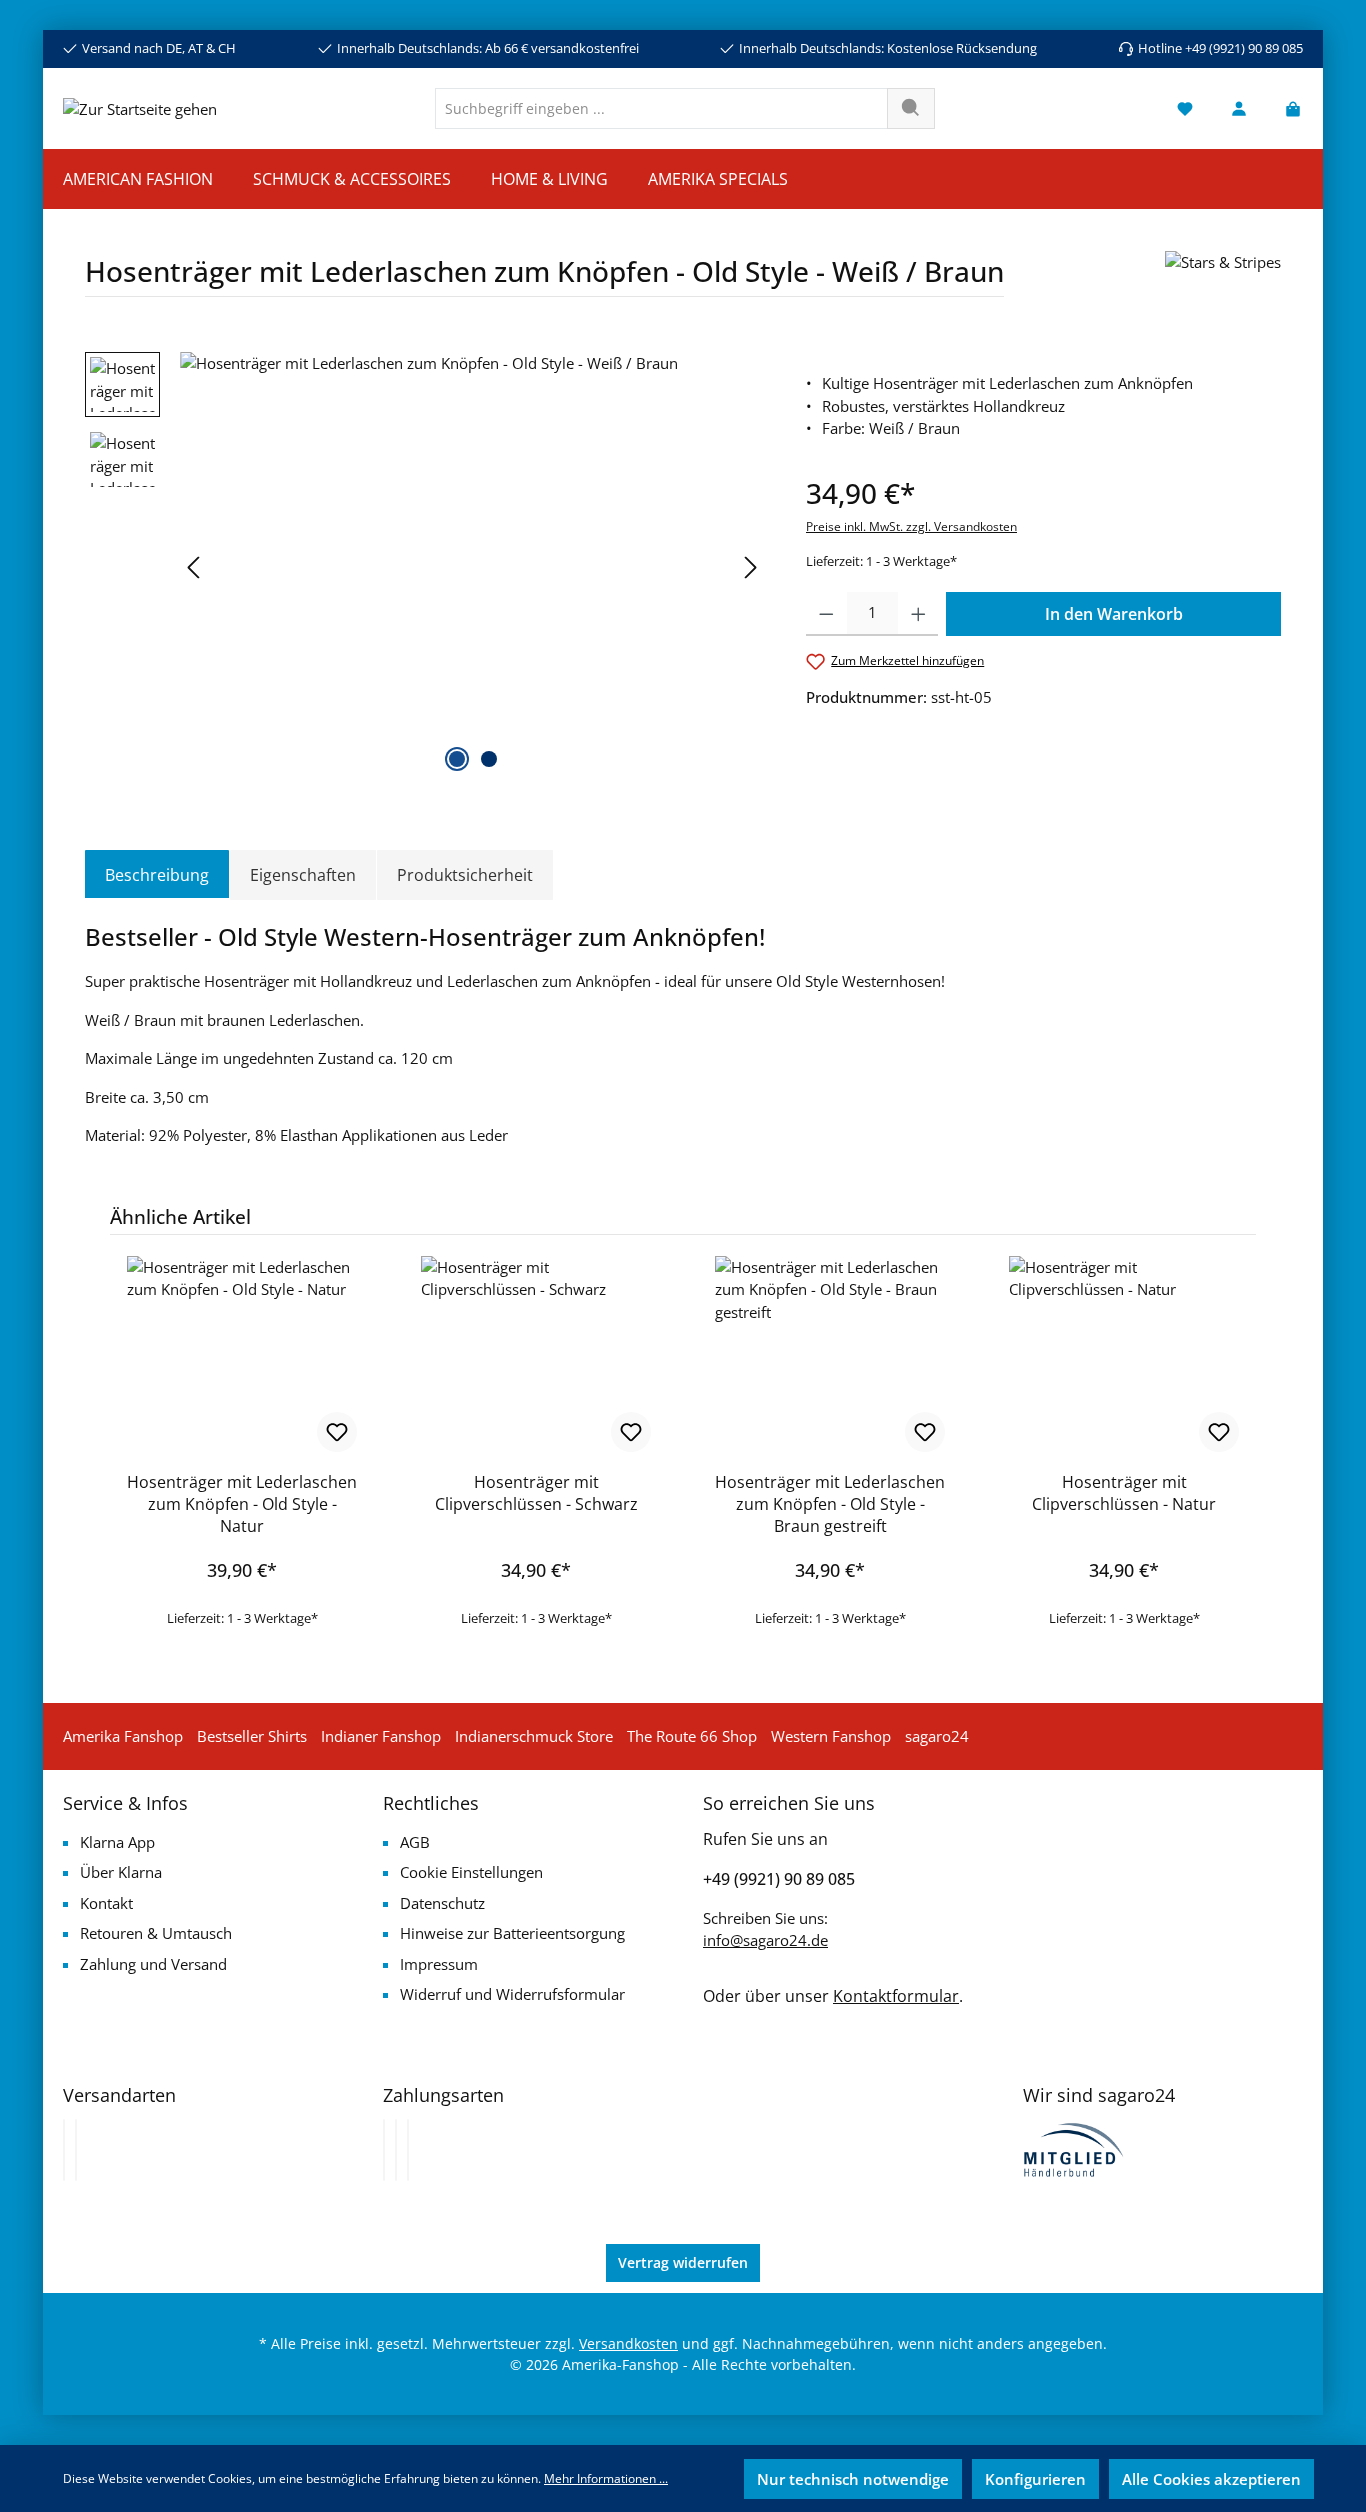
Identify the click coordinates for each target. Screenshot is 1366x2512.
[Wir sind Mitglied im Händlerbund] (1074, 2148)
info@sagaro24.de (765, 1940)
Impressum (439, 1964)
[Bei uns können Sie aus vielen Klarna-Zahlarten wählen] (384, 2150)
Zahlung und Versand (153, 1964)
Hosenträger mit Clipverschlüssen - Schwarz (536, 1493)
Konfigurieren (1035, 2479)
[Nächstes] (750, 567)
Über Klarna (121, 1872)
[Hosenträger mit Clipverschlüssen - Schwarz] (536, 1356)
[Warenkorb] (1287, 108)
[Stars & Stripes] (1223, 281)
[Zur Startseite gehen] (140, 108)
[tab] (157, 875)
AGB (415, 1842)
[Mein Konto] (1239, 108)
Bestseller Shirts (252, 1736)
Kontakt (106, 1903)
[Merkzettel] (1185, 108)
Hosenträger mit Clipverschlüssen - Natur (1124, 1493)
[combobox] (661, 108)
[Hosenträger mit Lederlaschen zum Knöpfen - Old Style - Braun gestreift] (830, 1356)
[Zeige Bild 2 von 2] (489, 759)
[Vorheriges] (195, 567)
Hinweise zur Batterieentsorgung (512, 1933)
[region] (425, 567)
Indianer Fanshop (381, 1736)
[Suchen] (911, 108)
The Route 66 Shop (692, 1736)
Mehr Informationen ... (606, 2478)
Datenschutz (442, 1903)
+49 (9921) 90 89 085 (779, 1879)
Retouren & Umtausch (156, 1933)
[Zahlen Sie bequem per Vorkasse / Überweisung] (396, 2150)
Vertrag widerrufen (683, 2262)
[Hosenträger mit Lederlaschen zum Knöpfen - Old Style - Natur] (242, 1356)
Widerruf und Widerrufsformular (512, 1994)
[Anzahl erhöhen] (918, 614)
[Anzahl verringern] (826, 614)
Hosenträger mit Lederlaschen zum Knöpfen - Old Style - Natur (242, 1504)
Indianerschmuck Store (534, 1736)
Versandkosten (628, 2343)
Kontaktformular (896, 1996)
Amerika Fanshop (123, 1736)
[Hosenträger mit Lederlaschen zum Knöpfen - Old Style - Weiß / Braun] (472, 567)
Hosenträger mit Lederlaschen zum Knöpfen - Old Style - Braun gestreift (830, 1504)
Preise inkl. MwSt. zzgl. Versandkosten (911, 526)
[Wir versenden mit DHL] (64, 2150)
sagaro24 (937, 1736)
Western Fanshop (831, 1736)
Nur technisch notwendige (853, 2479)
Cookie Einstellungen (471, 1872)
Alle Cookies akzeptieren (1211, 2479)
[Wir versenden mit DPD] (76, 2150)
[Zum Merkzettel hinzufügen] (337, 1432)
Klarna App (117, 1842)
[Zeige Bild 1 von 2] (457, 759)
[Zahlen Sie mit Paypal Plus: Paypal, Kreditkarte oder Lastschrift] (408, 2150)
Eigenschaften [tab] (303, 875)
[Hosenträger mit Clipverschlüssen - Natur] (1124, 1356)
